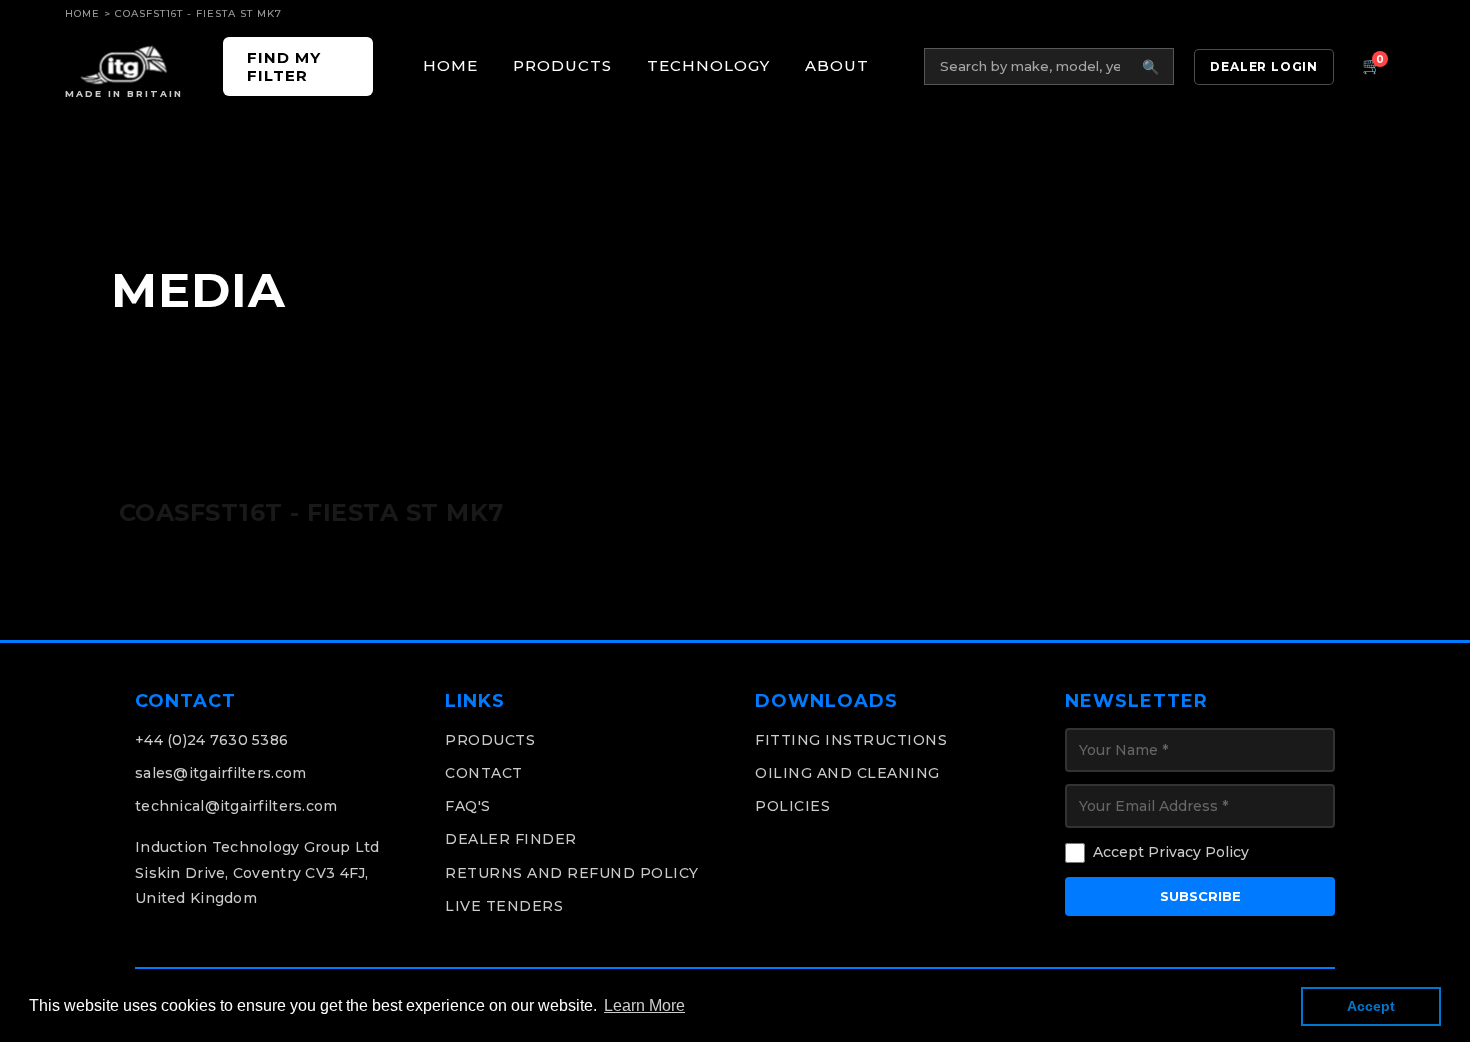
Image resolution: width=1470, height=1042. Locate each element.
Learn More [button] (644, 1005)
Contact (484, 773)
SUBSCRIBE (1200, 896)
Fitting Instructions (851, 740)
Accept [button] (1371, 1006)
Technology (708, 65)
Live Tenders (504, 906)
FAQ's (468, 806)
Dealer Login (1264, 66)
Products (562, 65)
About (837, 65)
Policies (792, 806)
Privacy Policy (1198, 852)
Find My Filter (284, 66)
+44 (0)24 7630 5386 (211, 740)
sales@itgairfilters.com (220, 773)
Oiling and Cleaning (847, 773)
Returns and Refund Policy (572, 873)
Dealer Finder (511, 839)
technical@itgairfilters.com (236, 806)
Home (82, 13)
